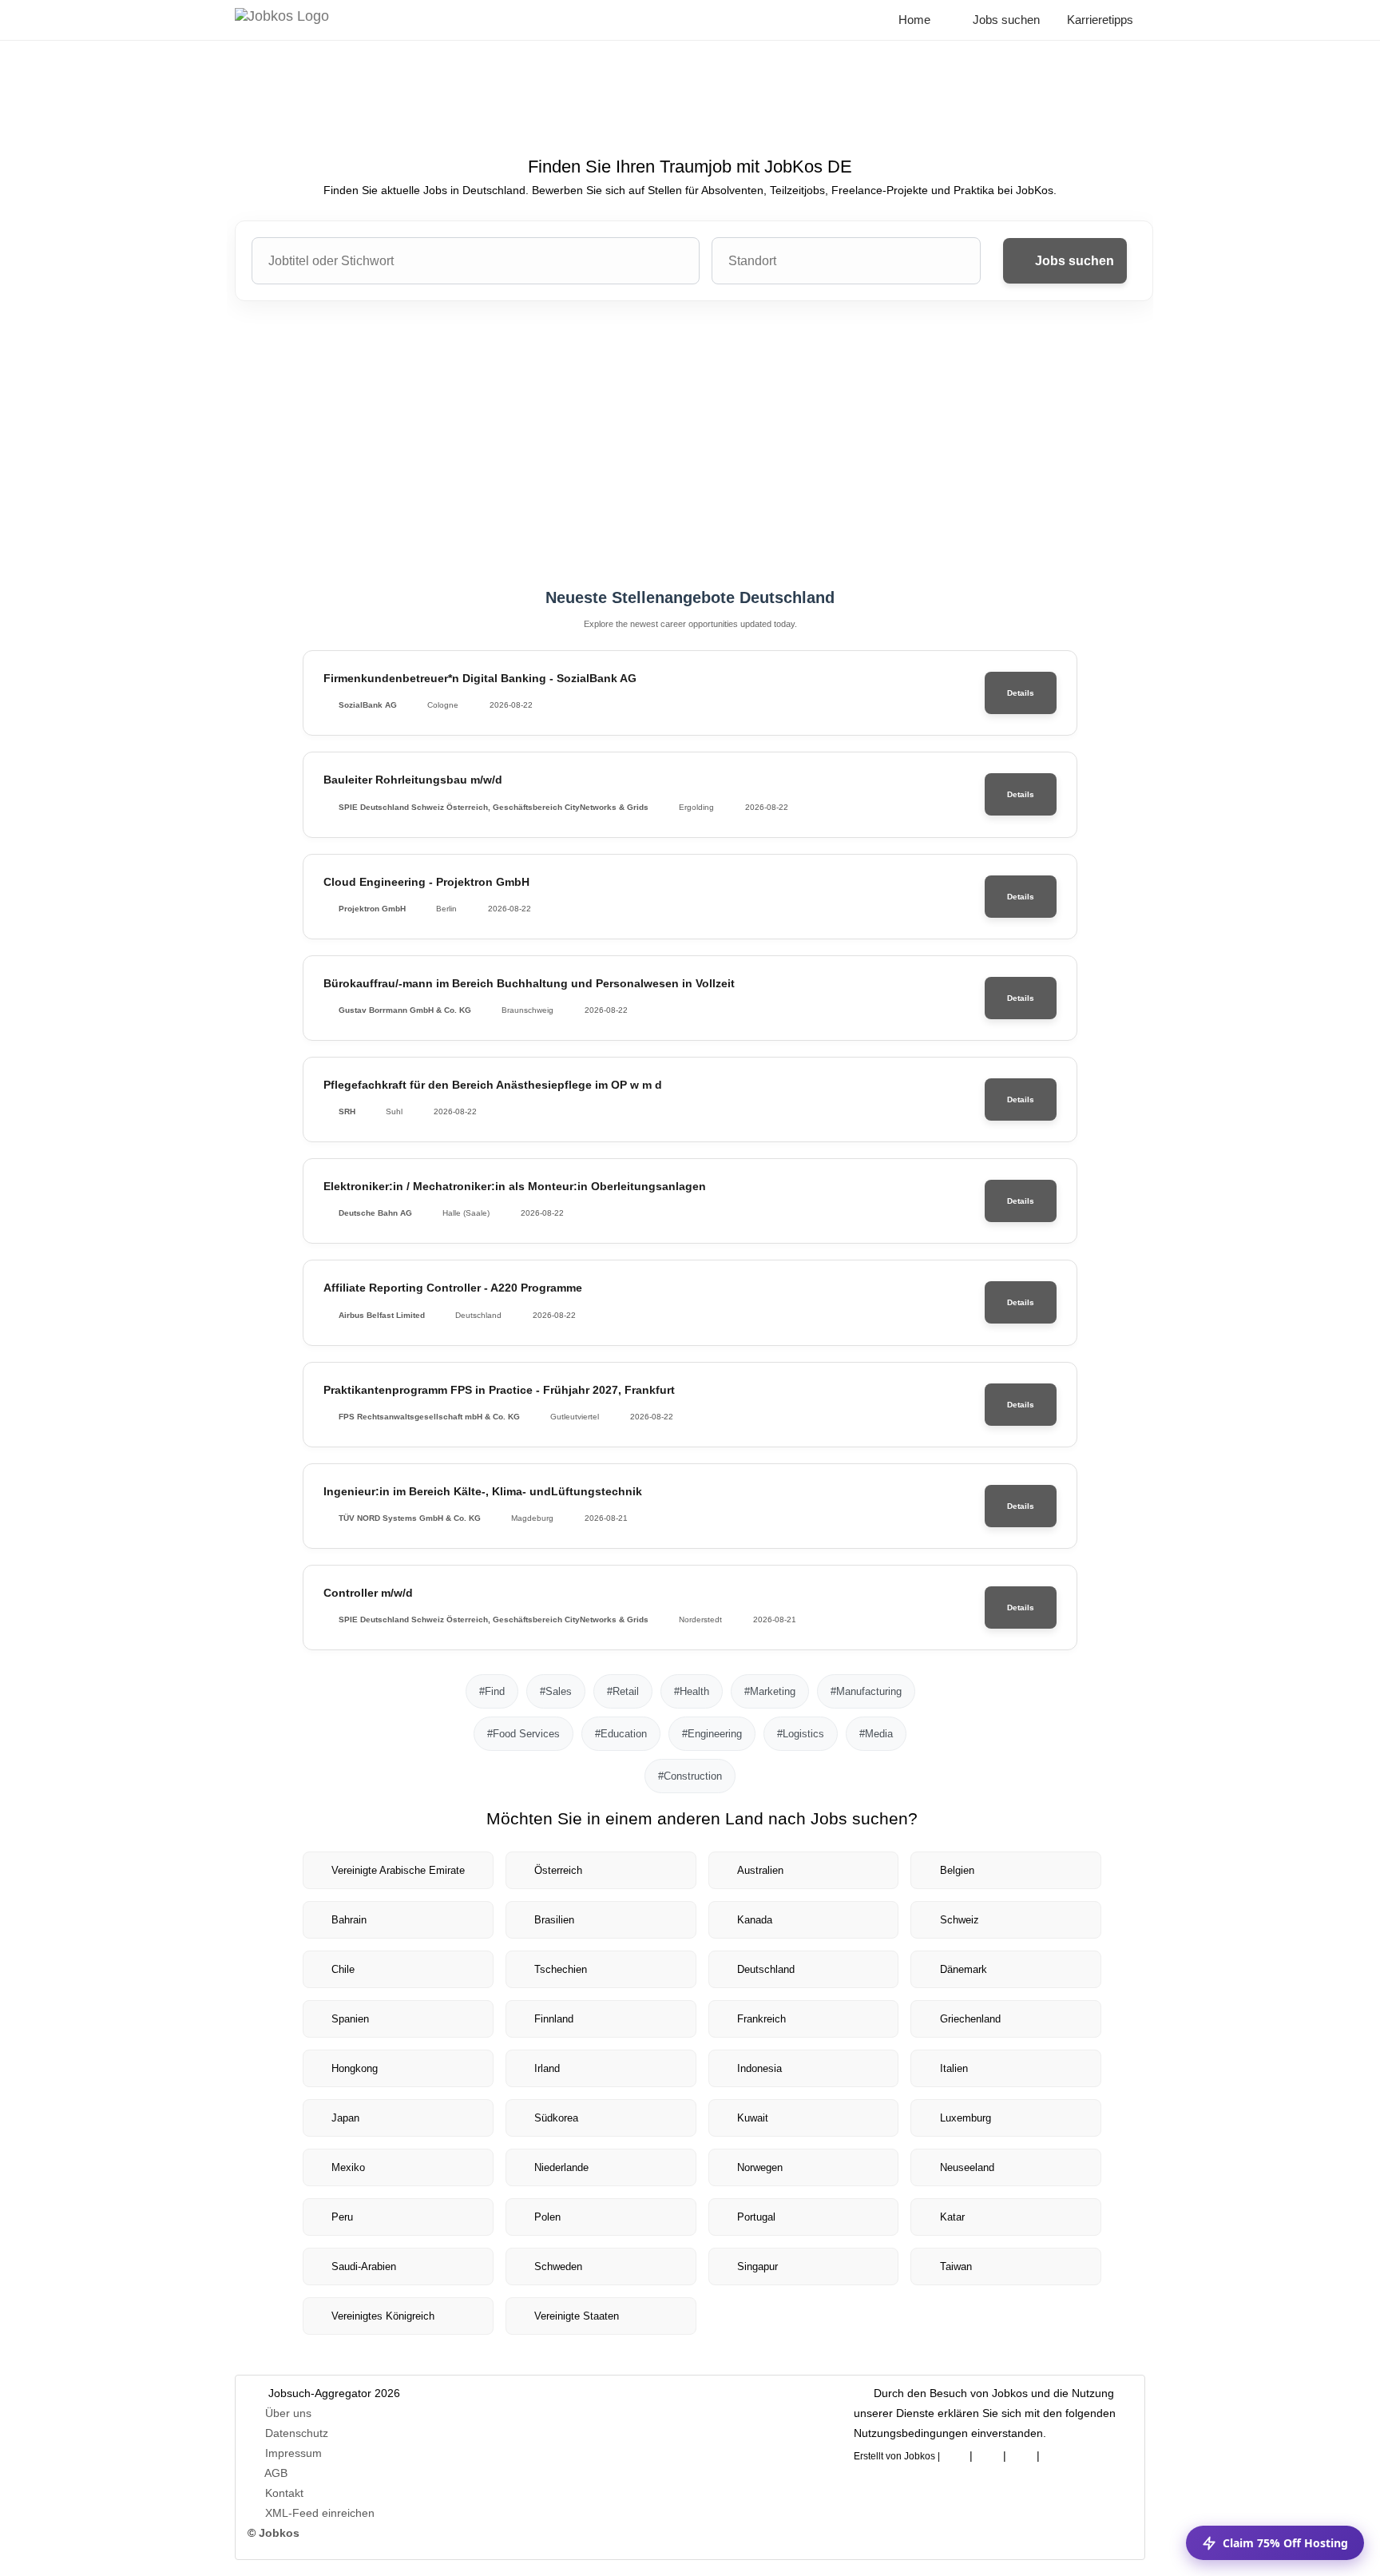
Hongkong (355, 2068)
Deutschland (766, 1969)
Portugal (756, 2217)
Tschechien (561, 1969)
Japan (345, 2118)
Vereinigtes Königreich (383, 2316)
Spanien (350, 2019)
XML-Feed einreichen (320, 2513)
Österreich (558, 1870)
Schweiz (960, 1920)
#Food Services (523, 1734)
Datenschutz (297, 2433)
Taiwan (956, 2266)
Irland (547, 2068)
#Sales (556, 1691)
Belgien (957, 1870)
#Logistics (801, 1734)
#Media (876, 1734)
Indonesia (759, 2068)
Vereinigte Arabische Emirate (398, 1870)
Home (913, 20)
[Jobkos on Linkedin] (988, 2453)
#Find (492, 1691)
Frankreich (761, 2019)
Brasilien (554, 1920)
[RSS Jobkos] (1021, 2453)
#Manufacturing (866, 1691)
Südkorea (556, 2118)
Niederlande (561, 2167)
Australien (760, 1870)
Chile (343, 1969)
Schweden (558, 2266)
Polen (547, 2217)
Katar (952, 2217)
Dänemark (964, 1969)
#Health (692, 1691)
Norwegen (760, 2167)
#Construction (690, 1776)
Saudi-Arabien (364, 2266)
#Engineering (712, 1734)
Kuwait (753, 2118)
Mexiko (348, 2167)
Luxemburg (966, 2118)
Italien (954, 2068)
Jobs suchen (1005, 20)
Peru (342, 2217)
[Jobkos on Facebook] (954, 2453)
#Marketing (770, 1691)
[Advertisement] (690, 445)
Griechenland (970, 2019)
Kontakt (284, 2493)
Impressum (293, 2453)
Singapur (757, 2266)
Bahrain (349, 1920)
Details (1021, 693)
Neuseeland (967, 2167)
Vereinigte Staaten (577, 2316)
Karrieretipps (1098, 20)
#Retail (623, 1691)
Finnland (554, 2019)
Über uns (288, 2413)
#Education (621, 1734)
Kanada (755, 1920)
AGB (276, 2473)
